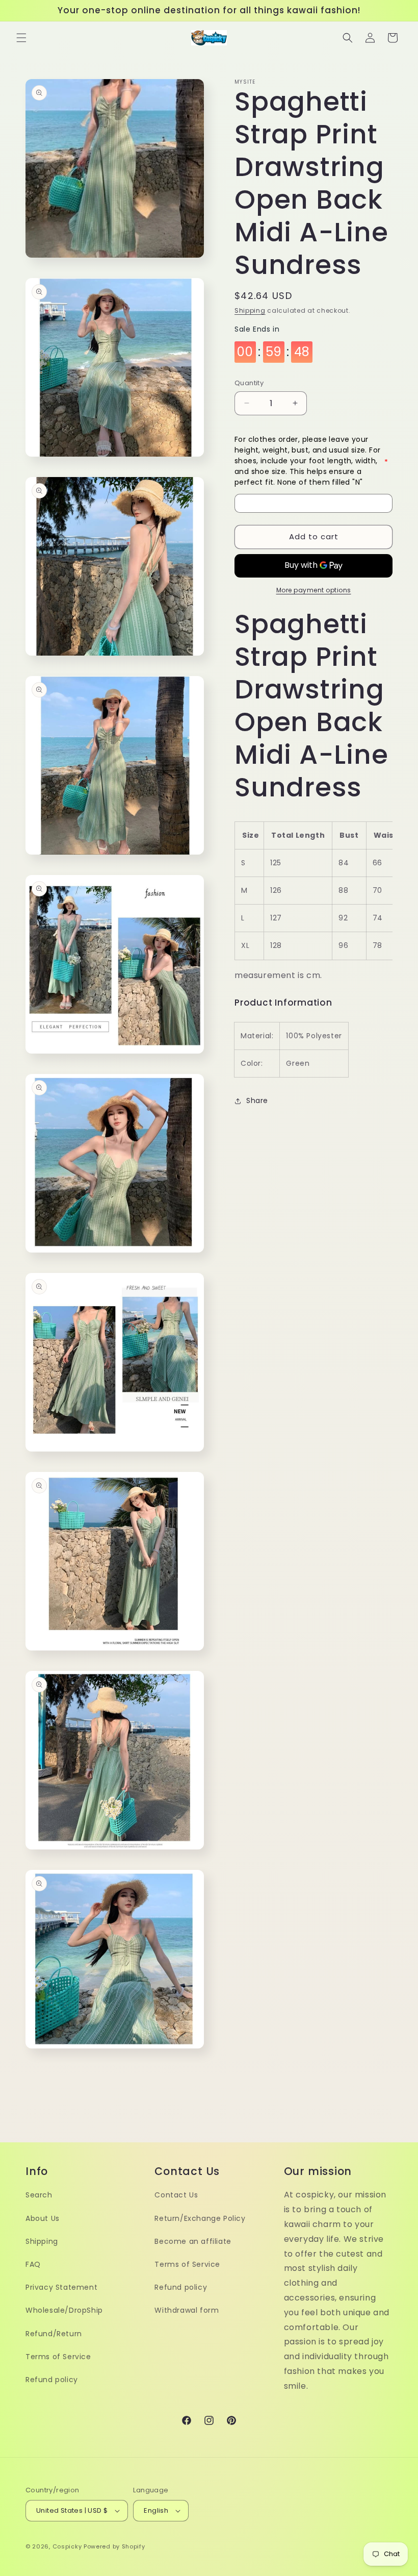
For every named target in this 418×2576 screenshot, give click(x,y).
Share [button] (257, 1101)
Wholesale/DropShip (64, 2310)
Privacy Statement (61, 2287)
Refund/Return (54, 2334)
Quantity (249, 383)
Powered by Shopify (114, 2546)
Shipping (250, 310)
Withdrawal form (187, 2310)
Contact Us (176, 2195)
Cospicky (67, 2546)
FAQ (33, 2264)
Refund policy (52, 2380)
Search (39, 2195)
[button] (21, 38)
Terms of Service (58, 2357)
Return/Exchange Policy (200, 2218)
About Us (43, 2218)
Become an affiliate (193, 2241)
